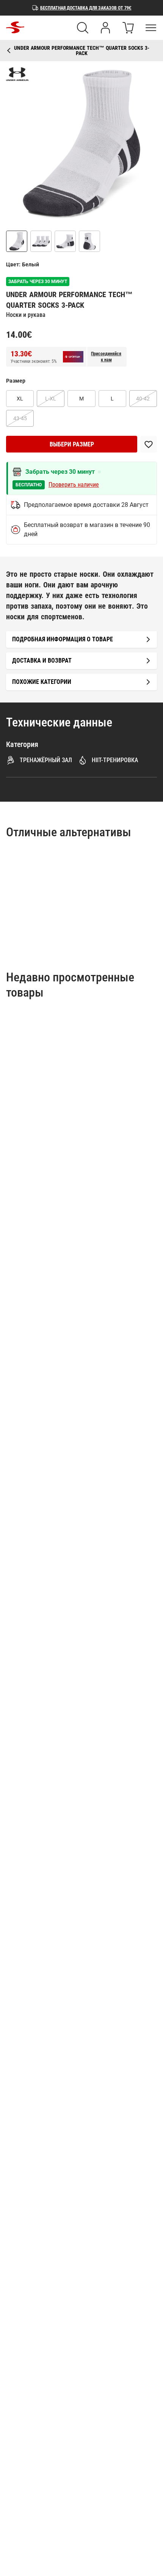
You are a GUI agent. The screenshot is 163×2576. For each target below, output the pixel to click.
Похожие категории (42, 682)
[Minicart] (128, 28)
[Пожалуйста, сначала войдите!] (149, 444)
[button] (81, 143)
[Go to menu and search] (151, 28)
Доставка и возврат (42, 661)
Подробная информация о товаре (63, 639)
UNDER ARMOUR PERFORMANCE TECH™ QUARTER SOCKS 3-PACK (82, 51)
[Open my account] (105, 28)
